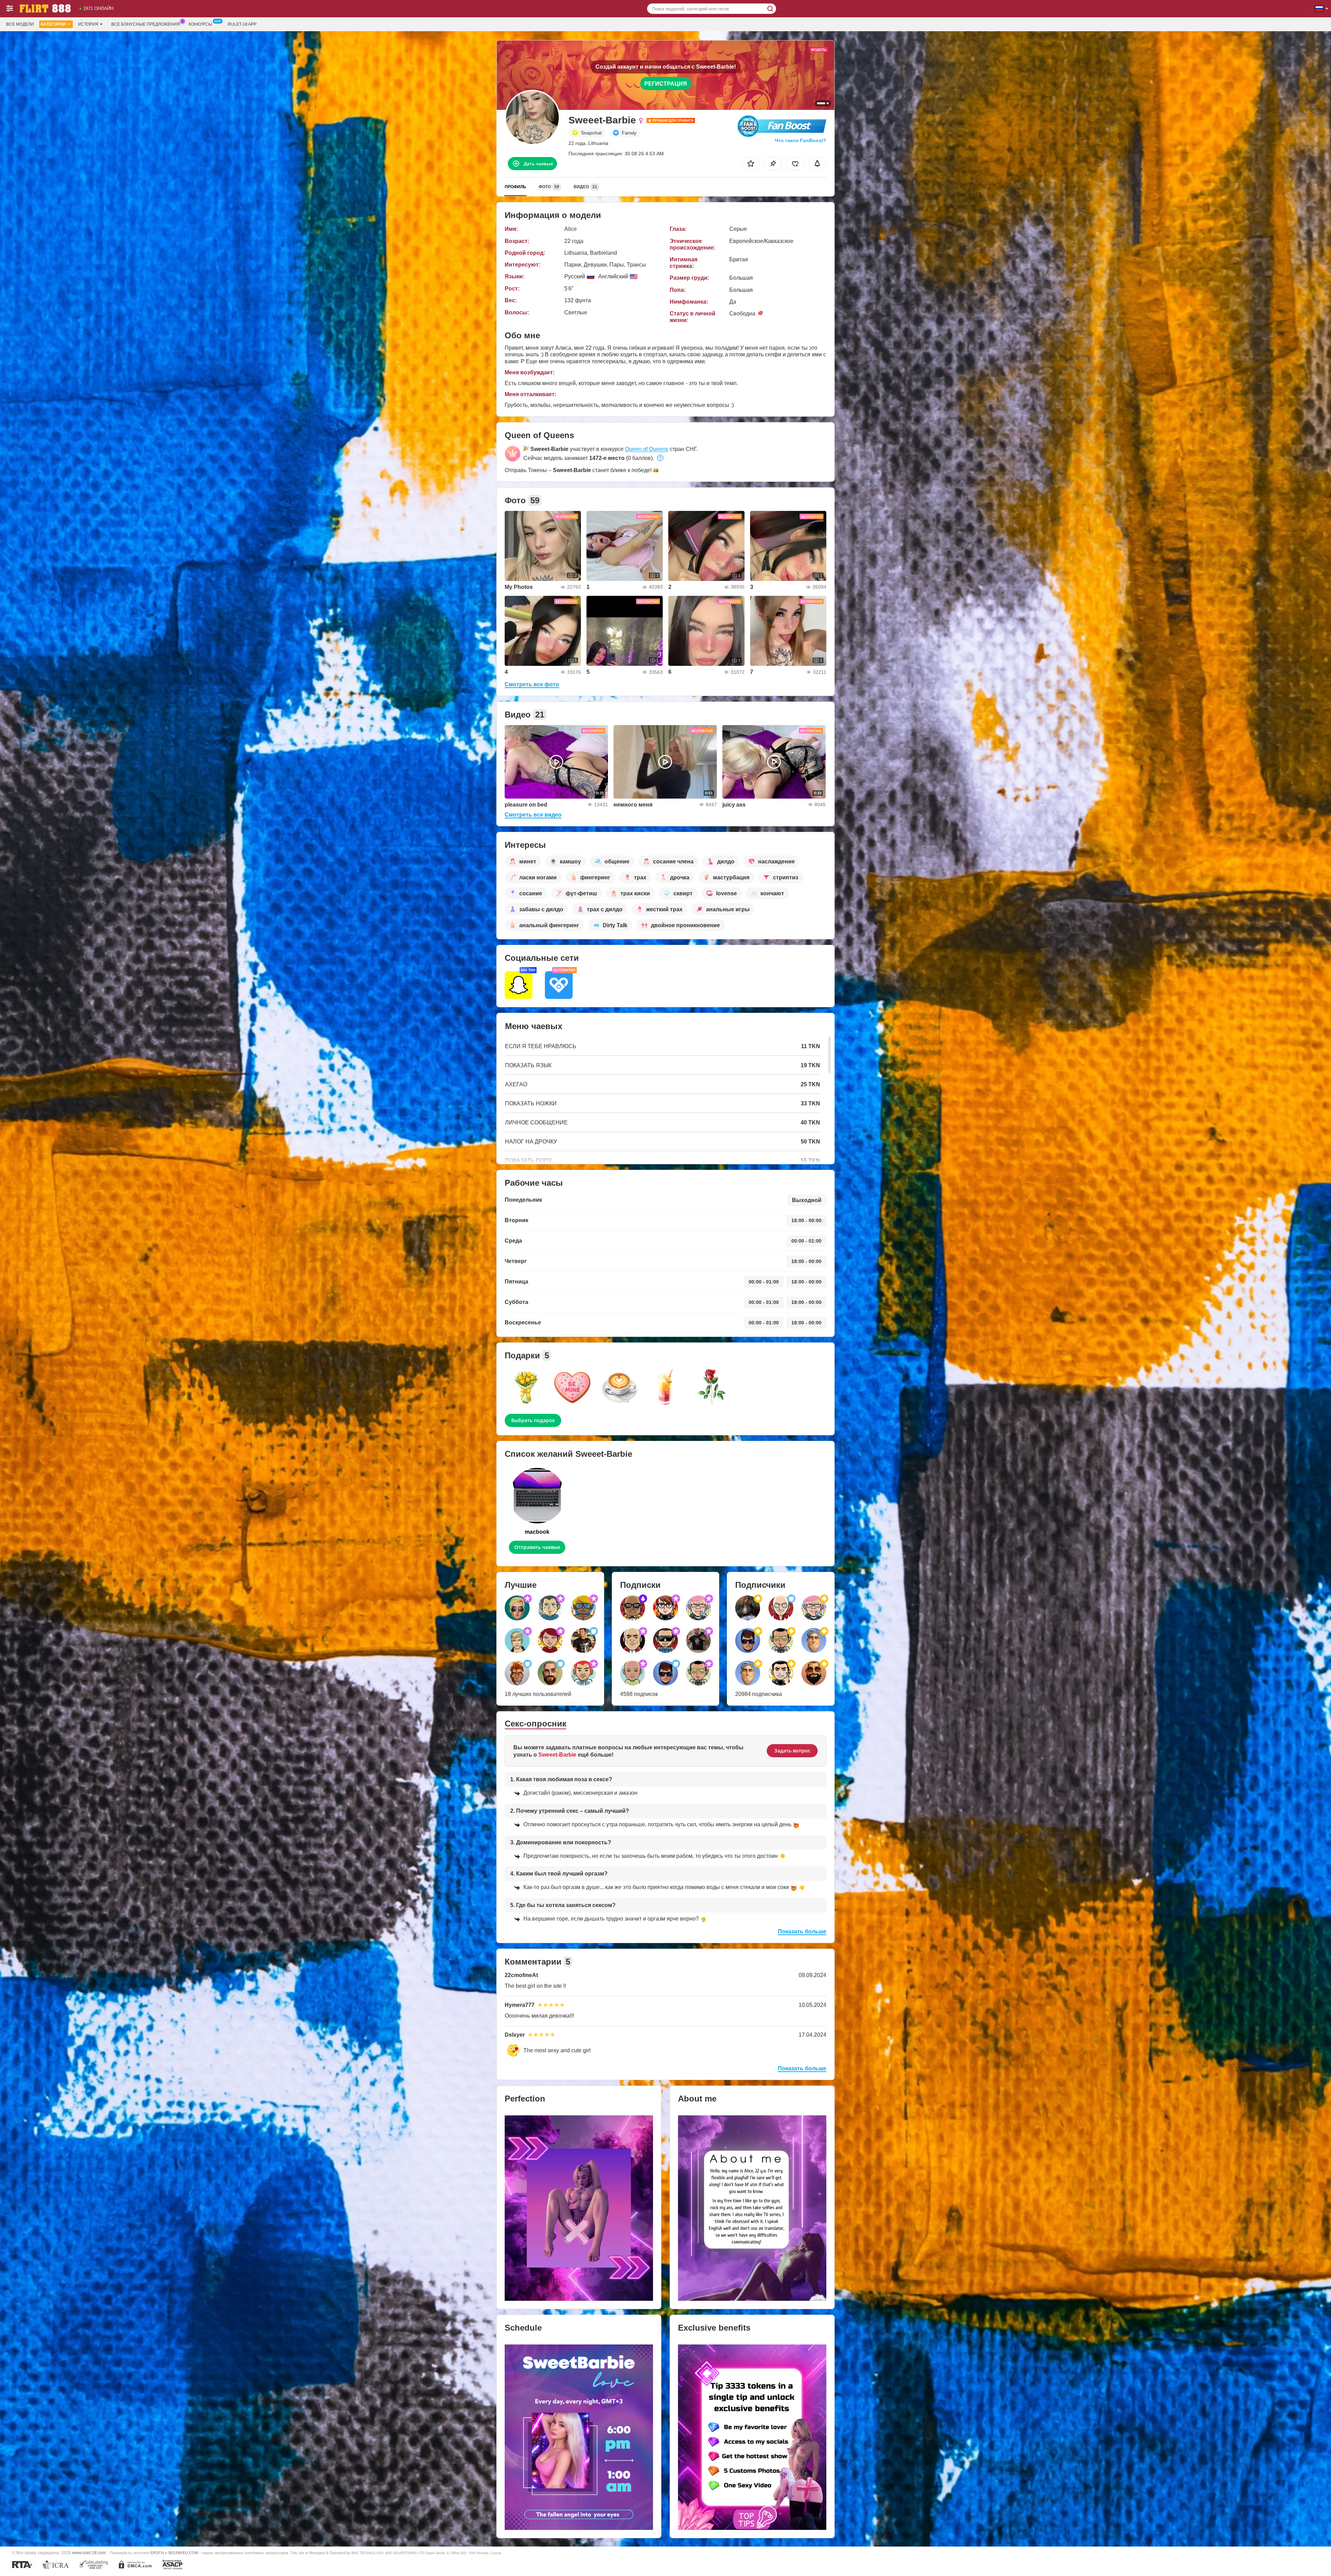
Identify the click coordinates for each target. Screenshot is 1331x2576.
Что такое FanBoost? (801, 140)
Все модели (20, 24)
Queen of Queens (647, 449)
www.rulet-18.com (89, 2553)
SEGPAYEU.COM (183, 2553)
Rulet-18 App (242, 24)
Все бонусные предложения (146, 24)
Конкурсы (200, 24)
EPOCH (157, 2553)
